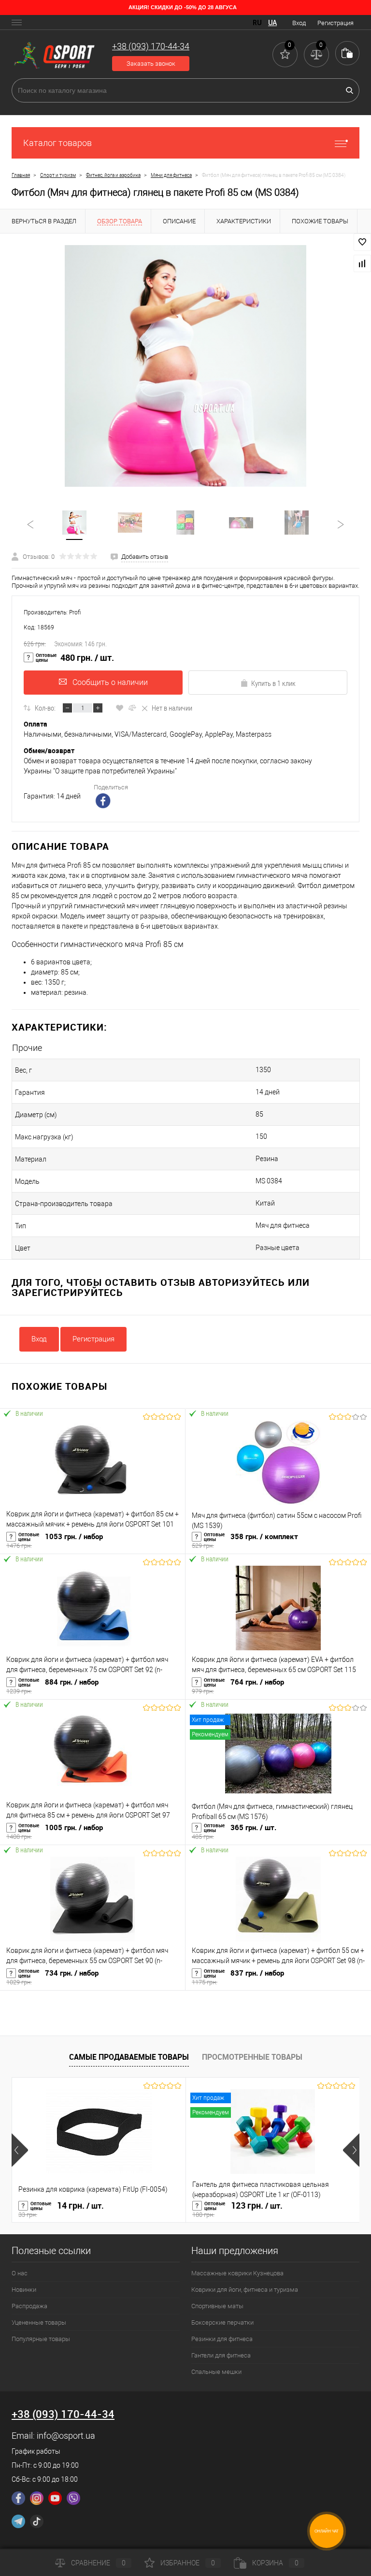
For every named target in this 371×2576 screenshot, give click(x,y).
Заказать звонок (151, 64)
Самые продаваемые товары (129, 2057)
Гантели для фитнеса (221, 2355)
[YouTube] (55, 2498)
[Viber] (73, 2498)
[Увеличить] (185, 366)
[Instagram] (37, 2498)
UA (272, 23)
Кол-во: (45, 708)
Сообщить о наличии (110, 682)
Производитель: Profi (52, 612)
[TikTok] (37, 2521)
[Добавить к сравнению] (362, 263)
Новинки (24, 2290)
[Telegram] (18, 2521)
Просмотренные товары (252, 2057)
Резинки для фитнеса (222, 2339)
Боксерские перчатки (222, 2322)
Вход (299, 23)
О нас (20, 2273)
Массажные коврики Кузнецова (237, 2273)
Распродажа (29, 2306)
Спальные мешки (216, 2372)
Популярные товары (41, 2339)
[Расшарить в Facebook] (104, 802)
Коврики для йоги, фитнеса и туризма (245, 2290)
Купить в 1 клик (273, 683)
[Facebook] (18, 2498)
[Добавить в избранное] (362, 242)
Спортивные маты (217, 2306)
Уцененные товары (39, 2322)
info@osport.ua (66, 2436)
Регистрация (335, 23)
